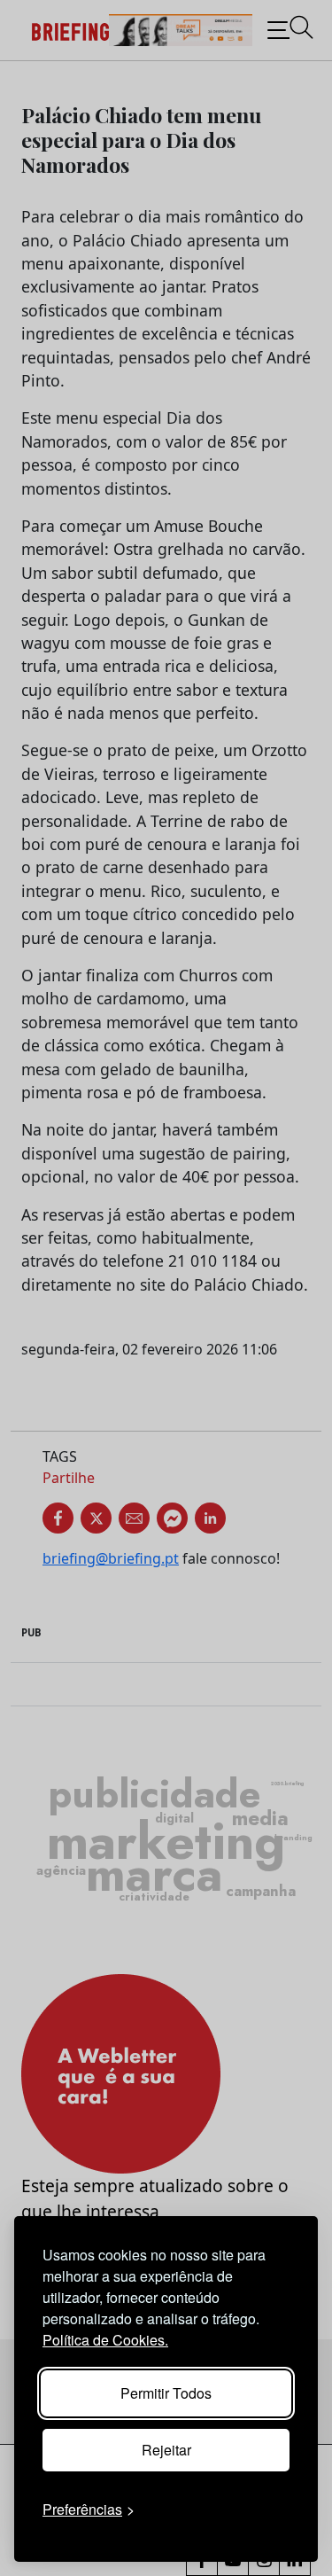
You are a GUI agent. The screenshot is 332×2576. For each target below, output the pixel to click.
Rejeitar (166, 2450)
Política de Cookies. (105, 2340)
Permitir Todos (166, 2393)
